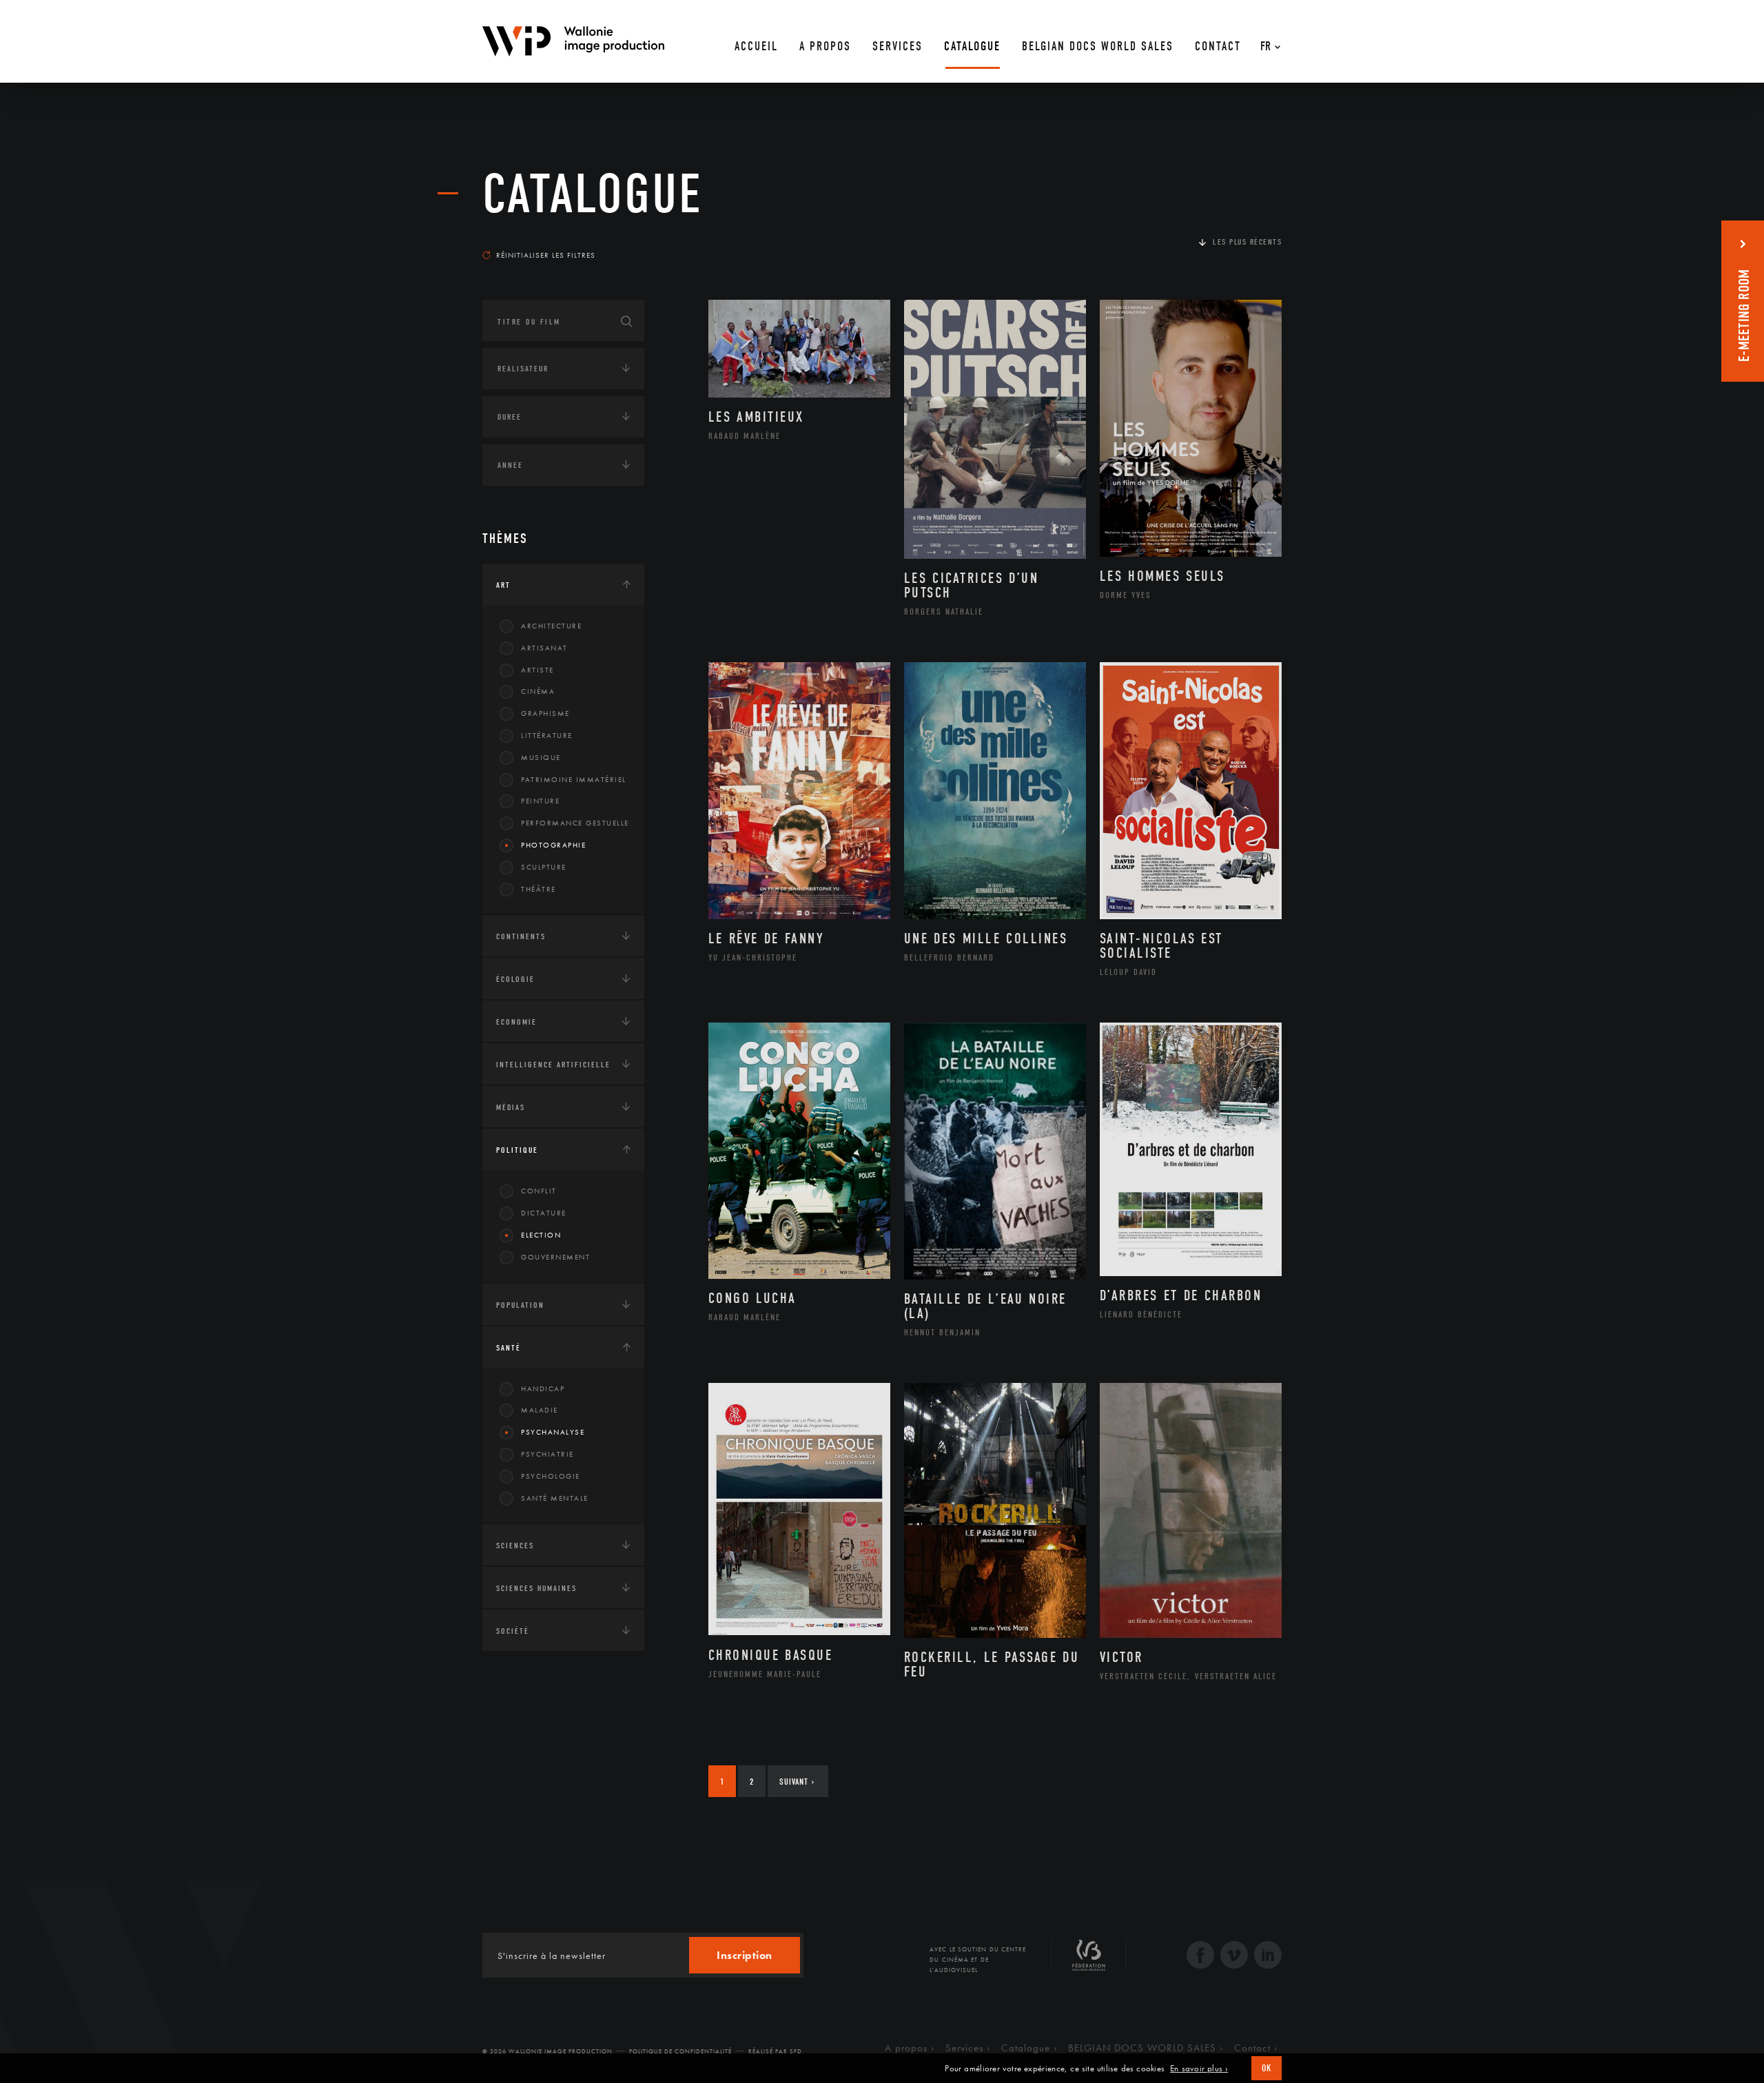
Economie (516, 1022)
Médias (511, 1107)
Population (520, 1305)
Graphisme (545, 713)
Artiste (537, 670)
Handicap (543, 1388)
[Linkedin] (1268, 1957)
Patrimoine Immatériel (574, 779)
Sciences (515, 1546)
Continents (521, 936)
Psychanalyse (553, 1432)
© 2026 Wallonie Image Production (547, 2051)
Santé (509, 1348)
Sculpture (544, 867)
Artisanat (544, 648)
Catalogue (593, 194)
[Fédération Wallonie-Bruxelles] (1089, 1960)
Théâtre (539, 889)
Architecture (551, 626)
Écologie (515, 979)
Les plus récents (1247, 242)
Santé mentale (555, 1498)
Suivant (797, 1782)
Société (513, 1631)
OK (1266, 2068)
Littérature (547, 735)
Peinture (540, 801)
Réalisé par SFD (775, 2051)
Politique (517, 1150)
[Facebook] (1200, 1957)
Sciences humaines (536, 1588)
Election (541, 1235)
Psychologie (551, 1476)
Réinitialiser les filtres (546, 255)
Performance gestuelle (575, 823)
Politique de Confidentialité (680, 2051)
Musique (541, 757)
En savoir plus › (1199, 2069)
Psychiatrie (547, 1454)
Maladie (540, 1410)
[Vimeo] (1234, 1957)
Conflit (539, 1191)
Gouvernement (555, 1257)
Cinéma (538, 691)
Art (503, 585)
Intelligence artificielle (553, 1065)
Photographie (553, 845)
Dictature (544, 1213)
